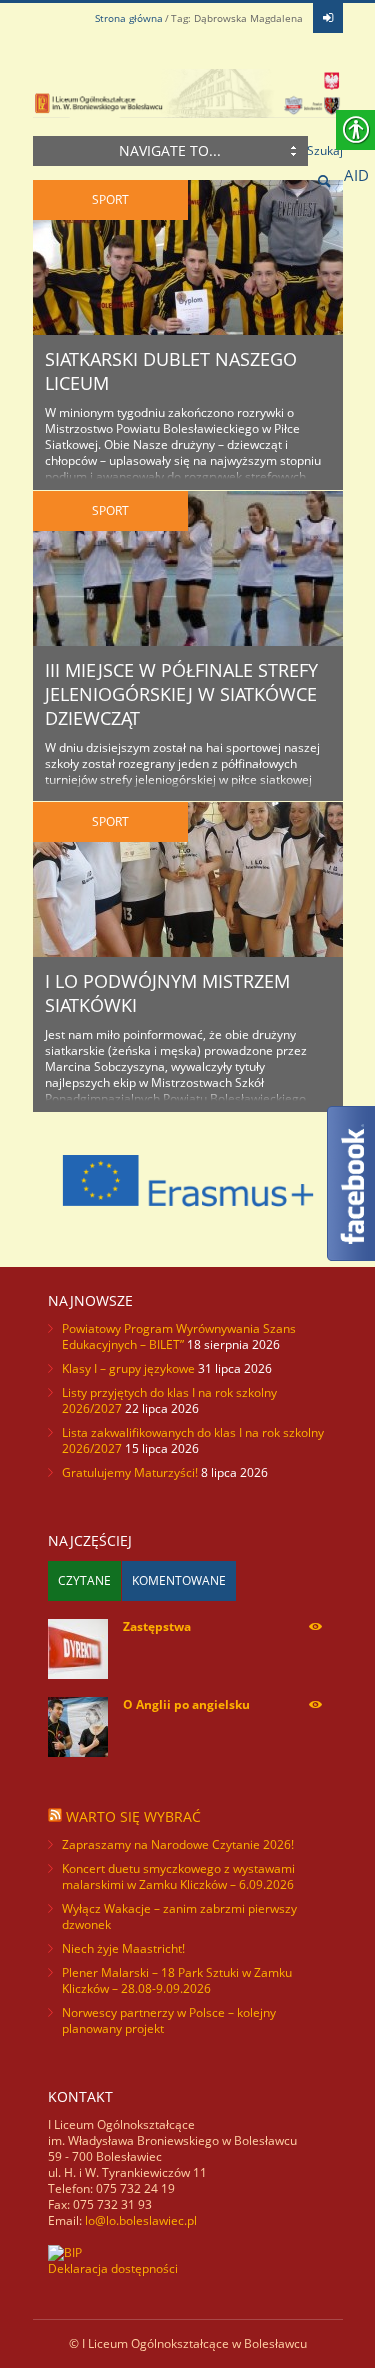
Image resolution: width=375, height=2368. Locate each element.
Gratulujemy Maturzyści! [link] (130, 1472)
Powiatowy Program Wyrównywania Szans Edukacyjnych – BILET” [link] (179, 1336)
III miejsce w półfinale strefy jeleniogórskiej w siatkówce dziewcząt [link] (181, 694)
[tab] (84, 1581)
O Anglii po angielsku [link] (186, 1704)
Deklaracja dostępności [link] (113, 2268)
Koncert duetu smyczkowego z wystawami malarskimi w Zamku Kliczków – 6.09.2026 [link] (178, 1876)
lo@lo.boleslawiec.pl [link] (141, 2220)
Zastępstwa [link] (157, 1626)
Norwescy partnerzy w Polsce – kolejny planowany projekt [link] (169, 2020)
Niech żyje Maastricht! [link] (123, 1948)
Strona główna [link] (129, 18)
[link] (328, 18)
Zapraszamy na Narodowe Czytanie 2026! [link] (178, 1844)
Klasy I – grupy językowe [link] (128, 1368)
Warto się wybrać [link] (133, 1816)
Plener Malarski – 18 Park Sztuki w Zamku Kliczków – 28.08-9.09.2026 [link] (177, 1980)
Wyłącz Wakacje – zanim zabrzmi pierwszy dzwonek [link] (179, 1916)
